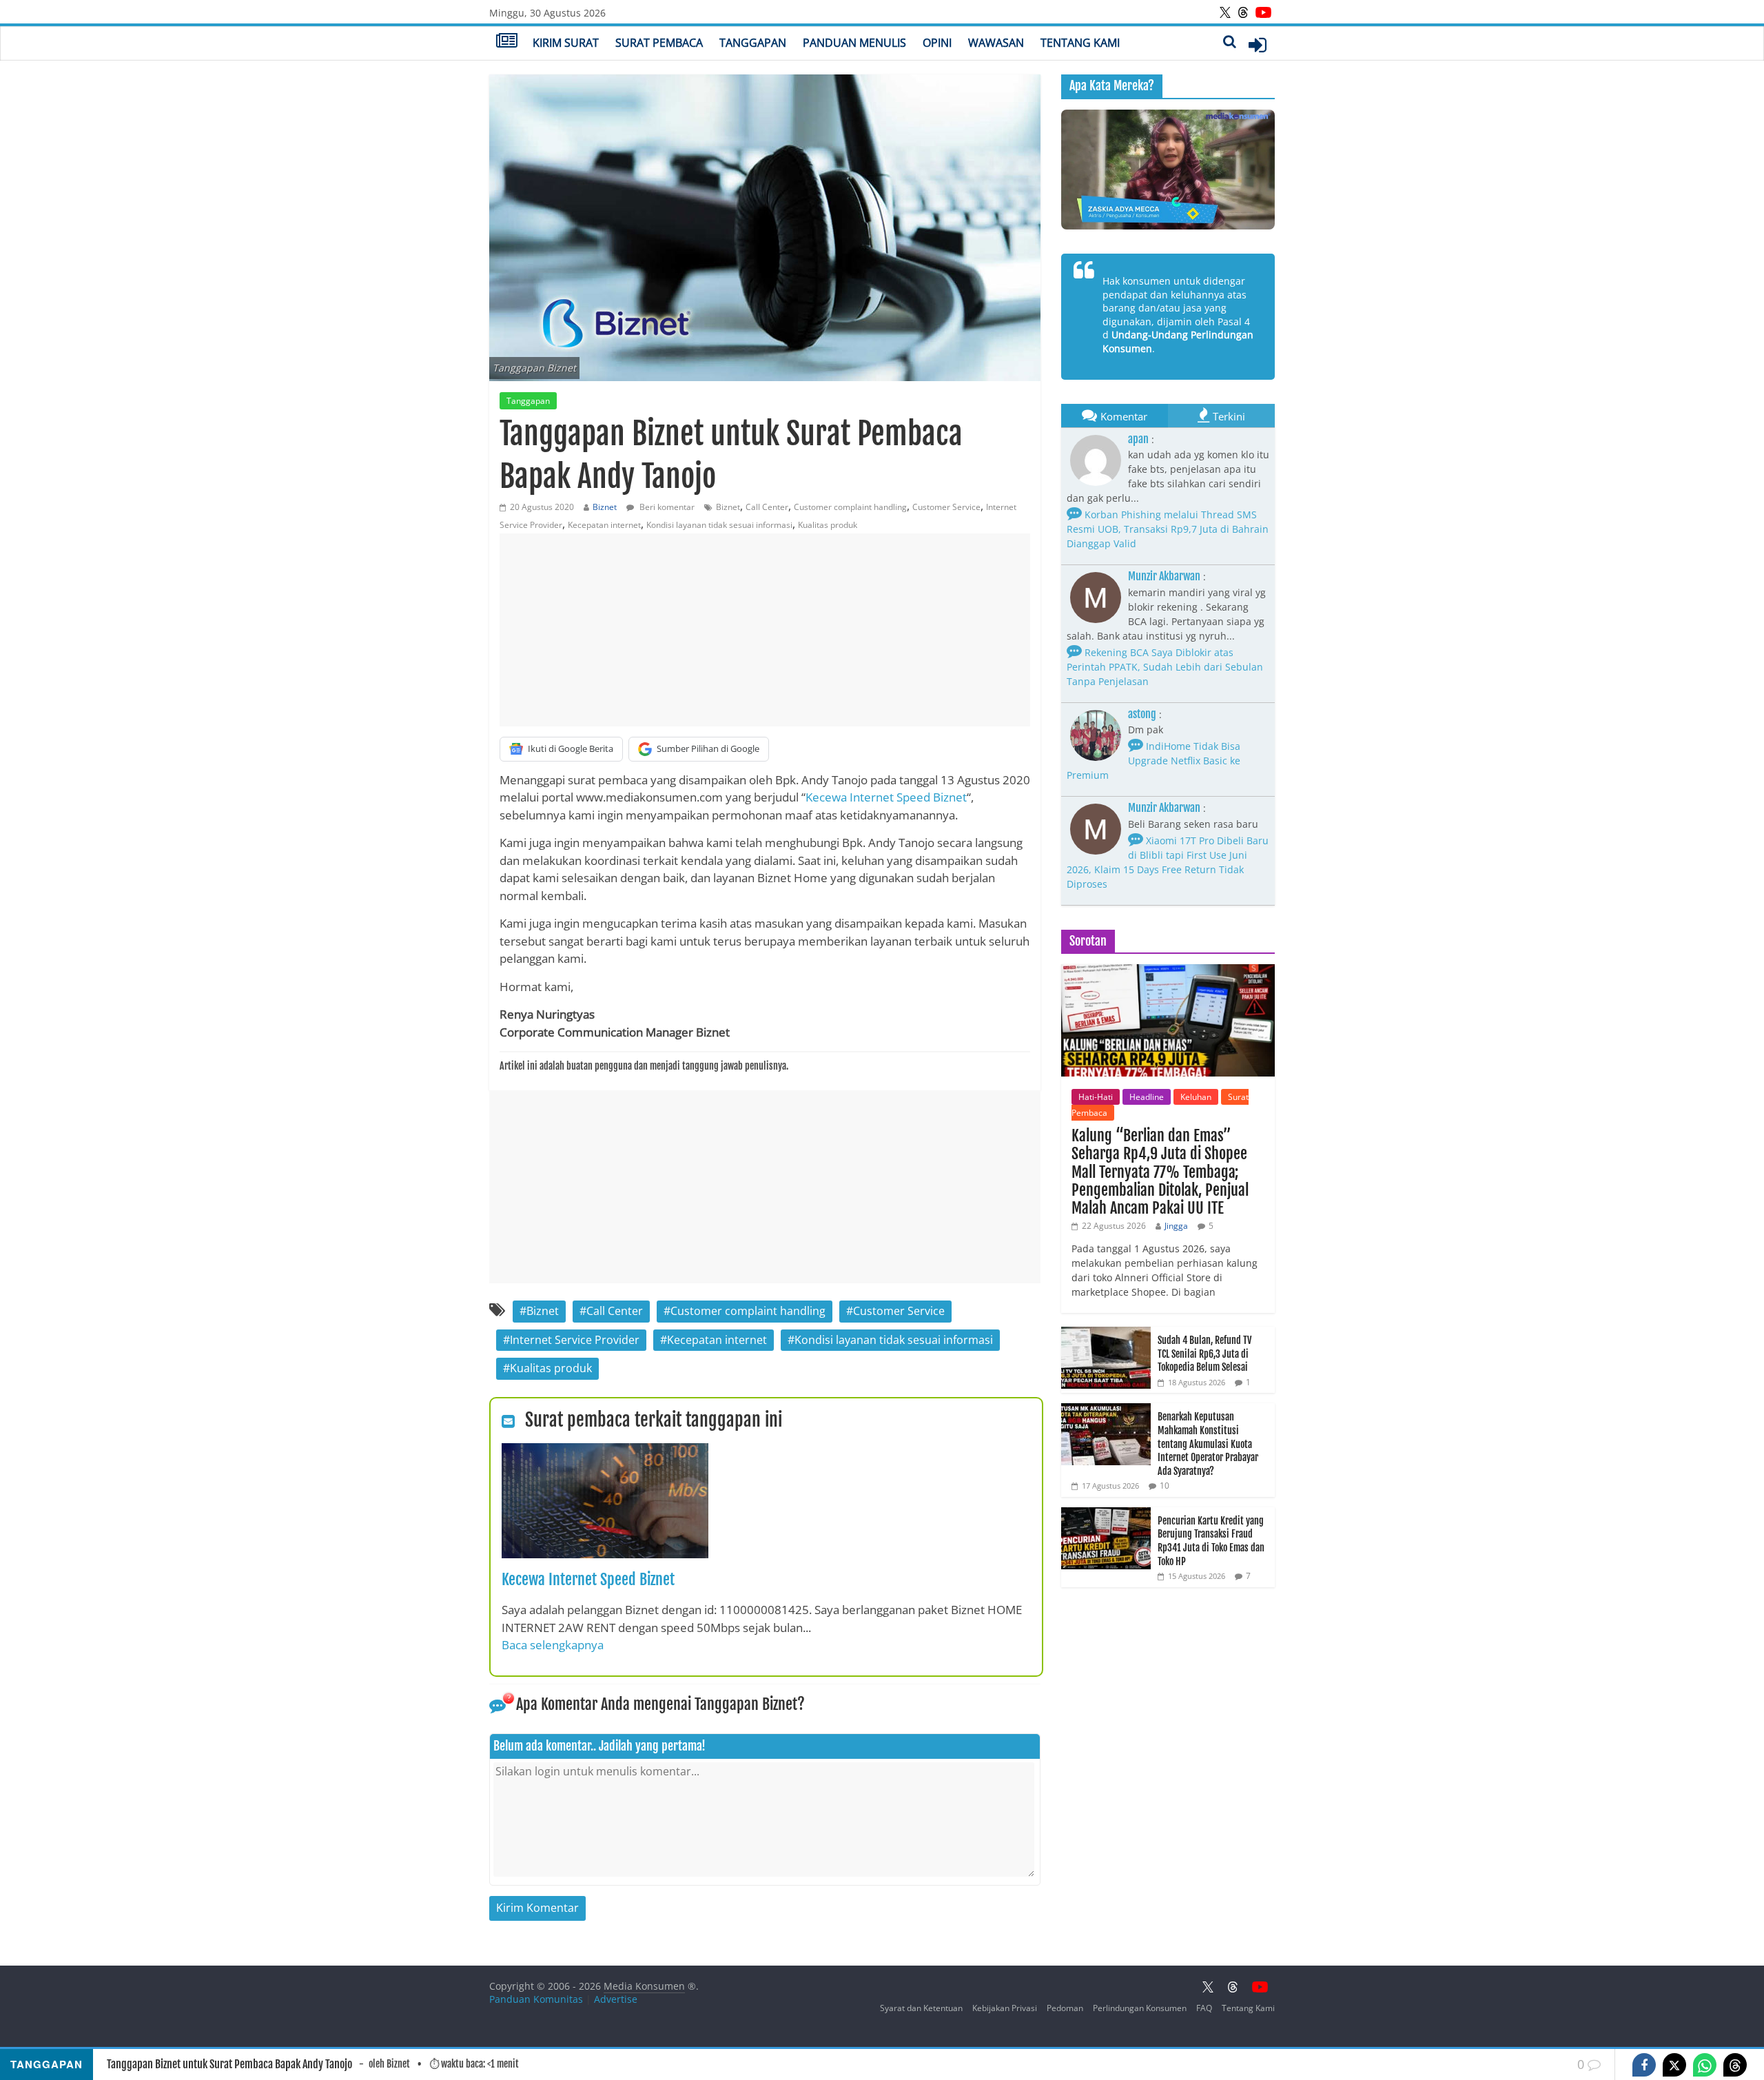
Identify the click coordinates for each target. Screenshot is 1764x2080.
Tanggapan (753, 43)
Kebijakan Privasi (1005, 2008)
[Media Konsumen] (507, 42)
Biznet (605, 507)
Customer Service (946, 507)
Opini (937, 43)
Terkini (1229, 416)
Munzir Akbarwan (1164, 576)
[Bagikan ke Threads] (1735, 2065)
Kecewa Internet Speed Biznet (886, 797)
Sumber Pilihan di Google (708, 748)
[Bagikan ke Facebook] (1644, 2065)
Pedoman (1065, 2008)
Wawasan (996, 43)
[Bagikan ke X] (1674, 2065)
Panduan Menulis (854, 43)
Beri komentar (666, 507)
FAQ (1204, 2008)
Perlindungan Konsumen (1140, 2008)
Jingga (1176, 1226)
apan (1138, 439)
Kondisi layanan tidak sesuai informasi (719, 525)
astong (1142, 714)
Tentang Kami (1080, 43)
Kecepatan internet (604, 525)
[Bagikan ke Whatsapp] (1705, 2065)
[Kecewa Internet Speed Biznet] (605, 1451)
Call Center (767, 507)
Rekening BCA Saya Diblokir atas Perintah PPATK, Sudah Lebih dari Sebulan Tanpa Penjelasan (1165, 667)
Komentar (1124, 416)
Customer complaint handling (850, 507)
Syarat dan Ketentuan (921, 2008)
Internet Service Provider (575, 1340)
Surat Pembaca (659, 43)
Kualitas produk (828, 525)
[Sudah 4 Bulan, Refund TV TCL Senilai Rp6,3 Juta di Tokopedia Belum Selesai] (1106, 1334)
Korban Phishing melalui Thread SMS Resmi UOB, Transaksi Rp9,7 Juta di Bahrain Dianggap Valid (1168, 529)
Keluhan (1196, 1097)
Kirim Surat (566, 43)
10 (1165, 1486)
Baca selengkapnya (553, 1645)
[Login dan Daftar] (1258, 45)
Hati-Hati (1096, 1097)
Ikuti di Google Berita (571, 748)
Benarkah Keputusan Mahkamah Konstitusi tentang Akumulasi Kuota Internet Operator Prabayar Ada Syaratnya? (1208, 1444)
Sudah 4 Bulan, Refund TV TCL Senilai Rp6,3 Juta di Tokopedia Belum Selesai (1204, 1354)
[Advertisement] (765, 630)
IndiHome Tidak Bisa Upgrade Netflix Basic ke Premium (1153, 761)
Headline (1147, 1097)
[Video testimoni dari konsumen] (1168, 170)
